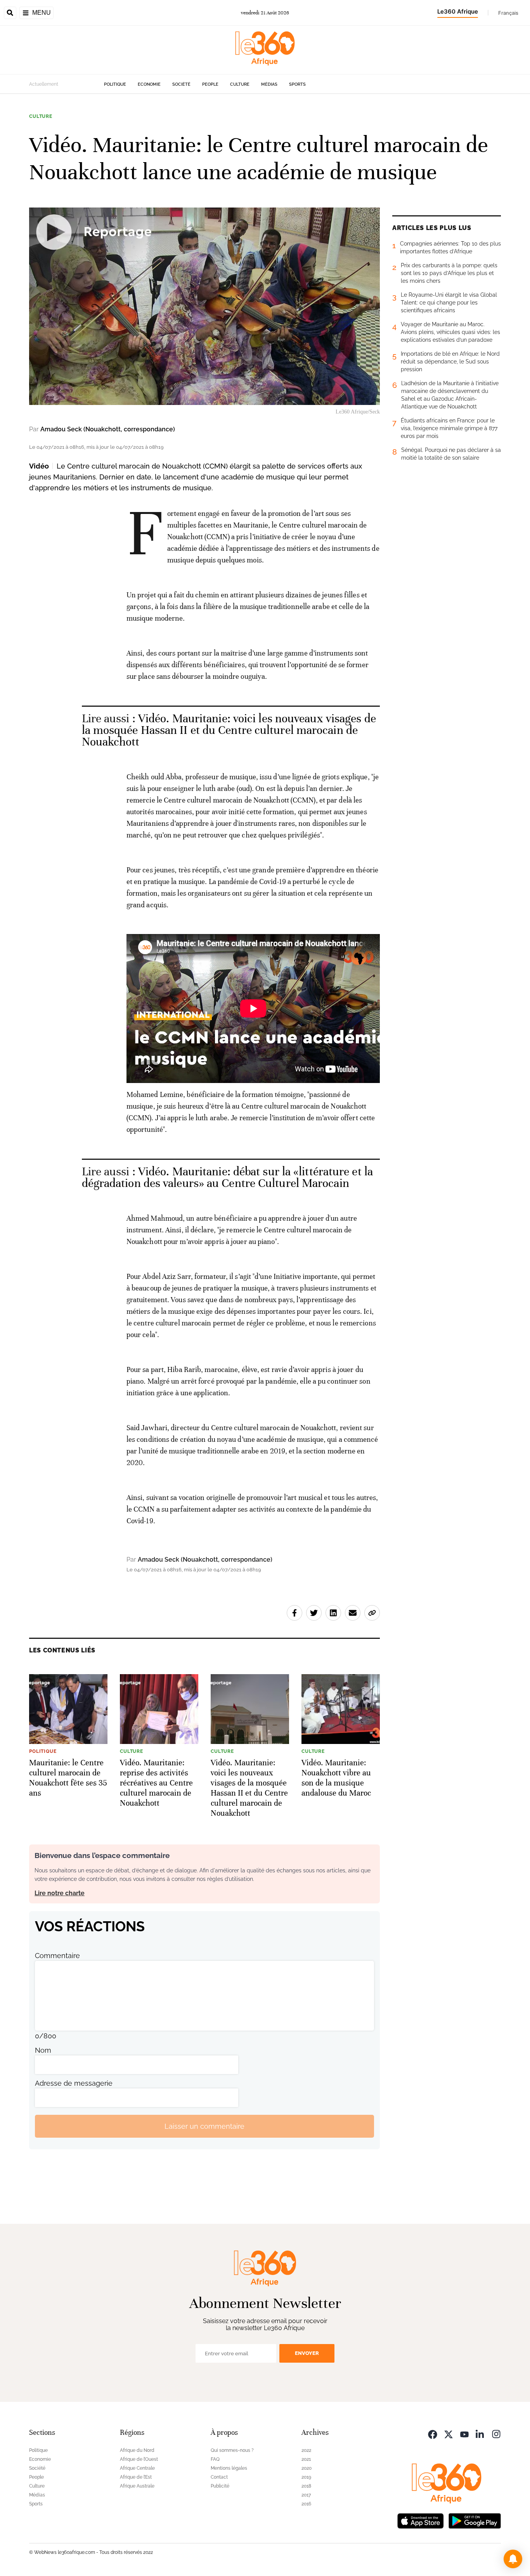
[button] (513, 2559)
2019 (306, 2477)
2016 (306, 2504)
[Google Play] (475, 2520)
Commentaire (57, 1956)
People (210, 84)
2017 (306, 2495)
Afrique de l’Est (136, 2477)
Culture (240, 84)
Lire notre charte (60, 1893)
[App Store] (421, 2520)
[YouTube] (464, 2433)
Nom (43, 2050)
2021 (306, 2459)
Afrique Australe (137, 2486)
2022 (306, 2450)
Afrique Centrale (137, 2468)
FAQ (215, 2459)
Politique (115, 84)
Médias (269, 84)
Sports (297, 84)
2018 (306, 2486)
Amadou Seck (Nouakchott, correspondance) (108, 429)
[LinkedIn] (480, 2433)
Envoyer (307, 2353)
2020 (307, 2468)
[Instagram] (496, 2433)
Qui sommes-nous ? (232, 2450)
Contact (219, 2477)
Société (181, 84)
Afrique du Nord (137, 2450)
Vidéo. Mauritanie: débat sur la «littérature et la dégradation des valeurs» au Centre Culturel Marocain (227, 1177)
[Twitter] (449, 2433)
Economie (149, 84)
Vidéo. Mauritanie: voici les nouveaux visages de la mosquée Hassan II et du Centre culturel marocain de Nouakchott (229, 730)
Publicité (220, 2486)
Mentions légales (229, 2468)
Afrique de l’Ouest (139, 2459)
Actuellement (44, 84)
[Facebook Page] (433, 2433)
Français (508, 13)
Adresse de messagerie (74, 2083)
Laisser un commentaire (204, 2126)
